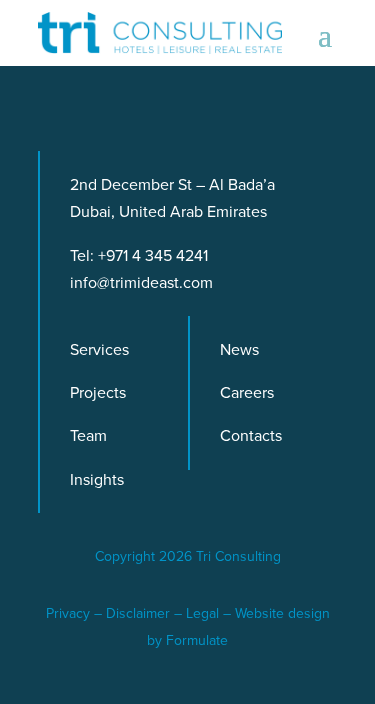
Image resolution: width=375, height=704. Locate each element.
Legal (202, 613)
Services (99, 349)
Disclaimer (138, 613)
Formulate (197, 640)
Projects (98, 392)
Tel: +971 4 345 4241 (139, 255)
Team (88, 435)
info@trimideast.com (141, 282)
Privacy (68, 613)
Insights (97, 479)
